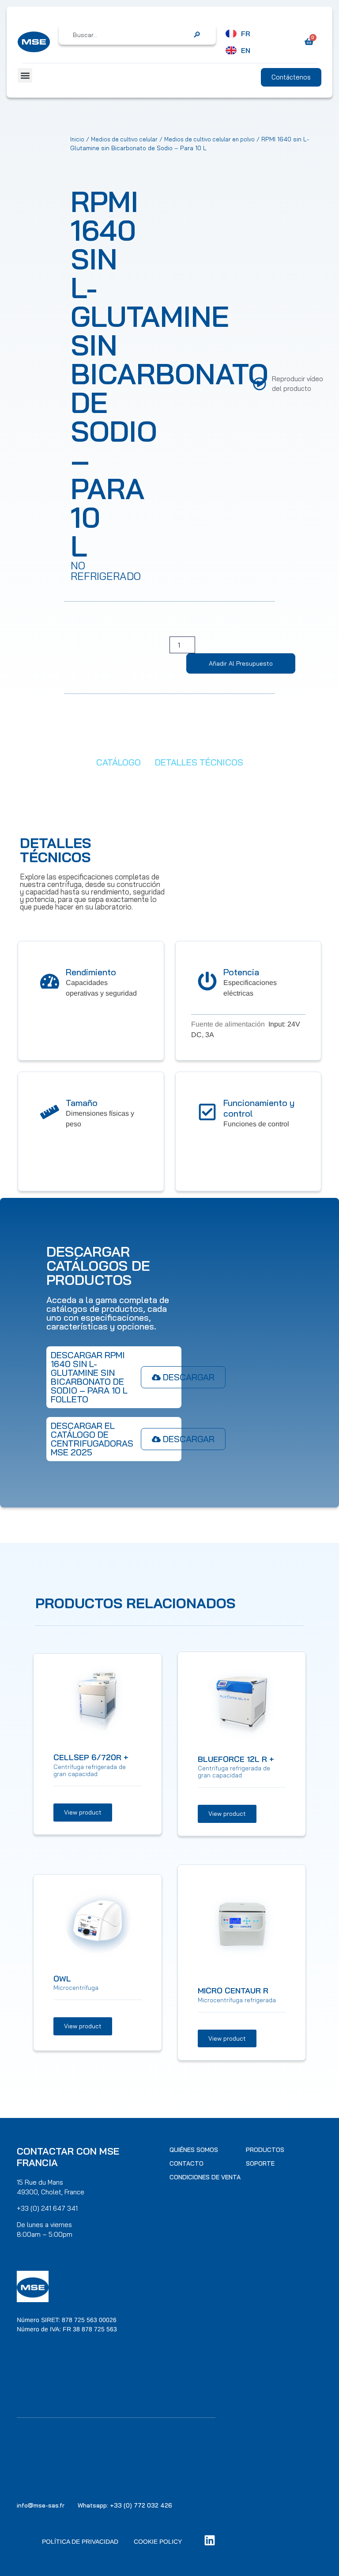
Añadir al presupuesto (241, 663)
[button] (25, 75)
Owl (62, 1979)
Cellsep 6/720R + (91, 1757)
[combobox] (131, 35)
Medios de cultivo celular (124, 139)
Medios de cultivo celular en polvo (209, 139)
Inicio (77, 139)
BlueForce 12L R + (236, 1759)
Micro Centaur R (233, 1991)
